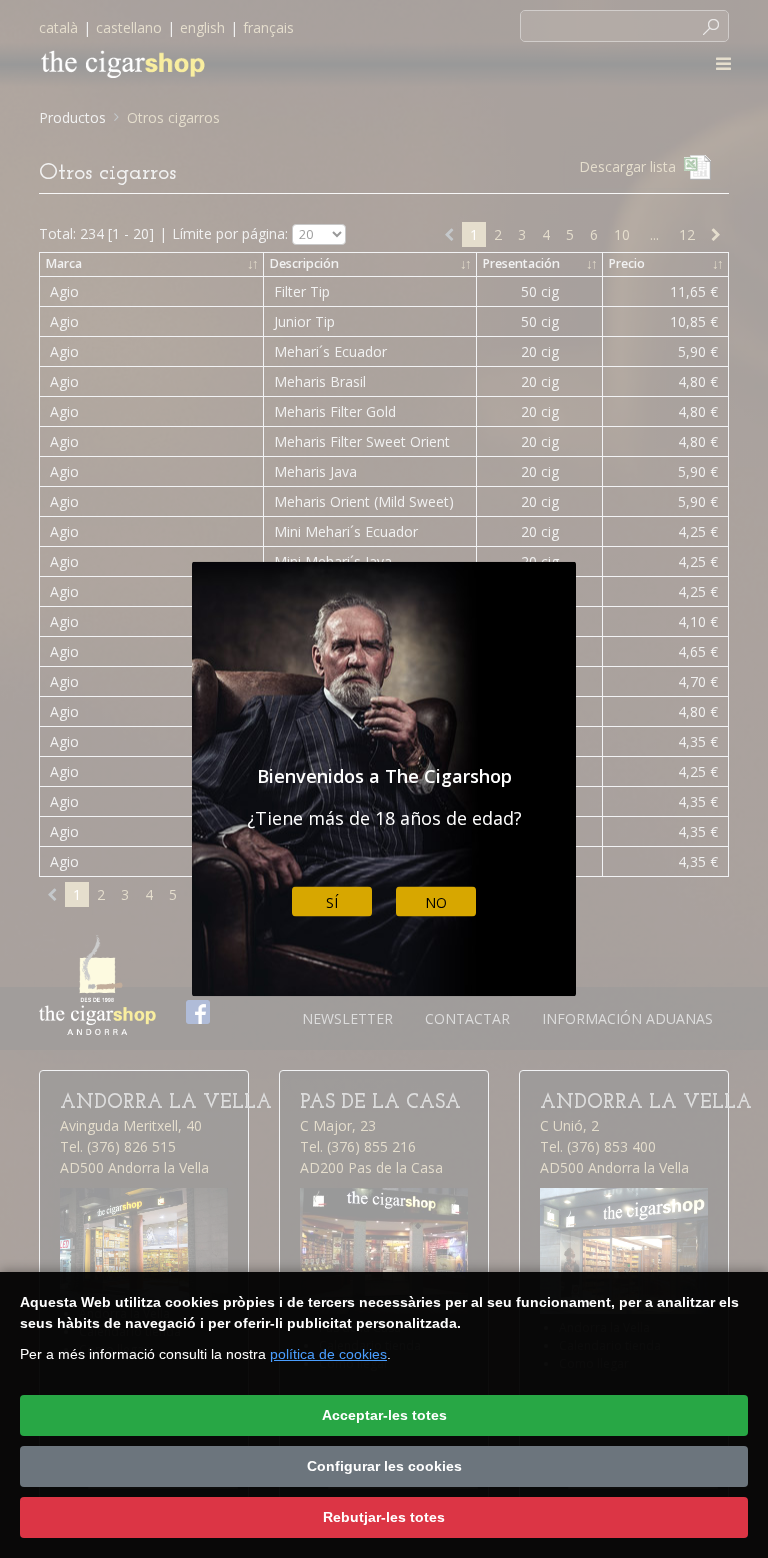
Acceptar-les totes (384, 1415)
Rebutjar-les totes (384, 1517)
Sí (332, 901)
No (436, 901)
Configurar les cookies (384, 1466)
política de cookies (328, 1354)
